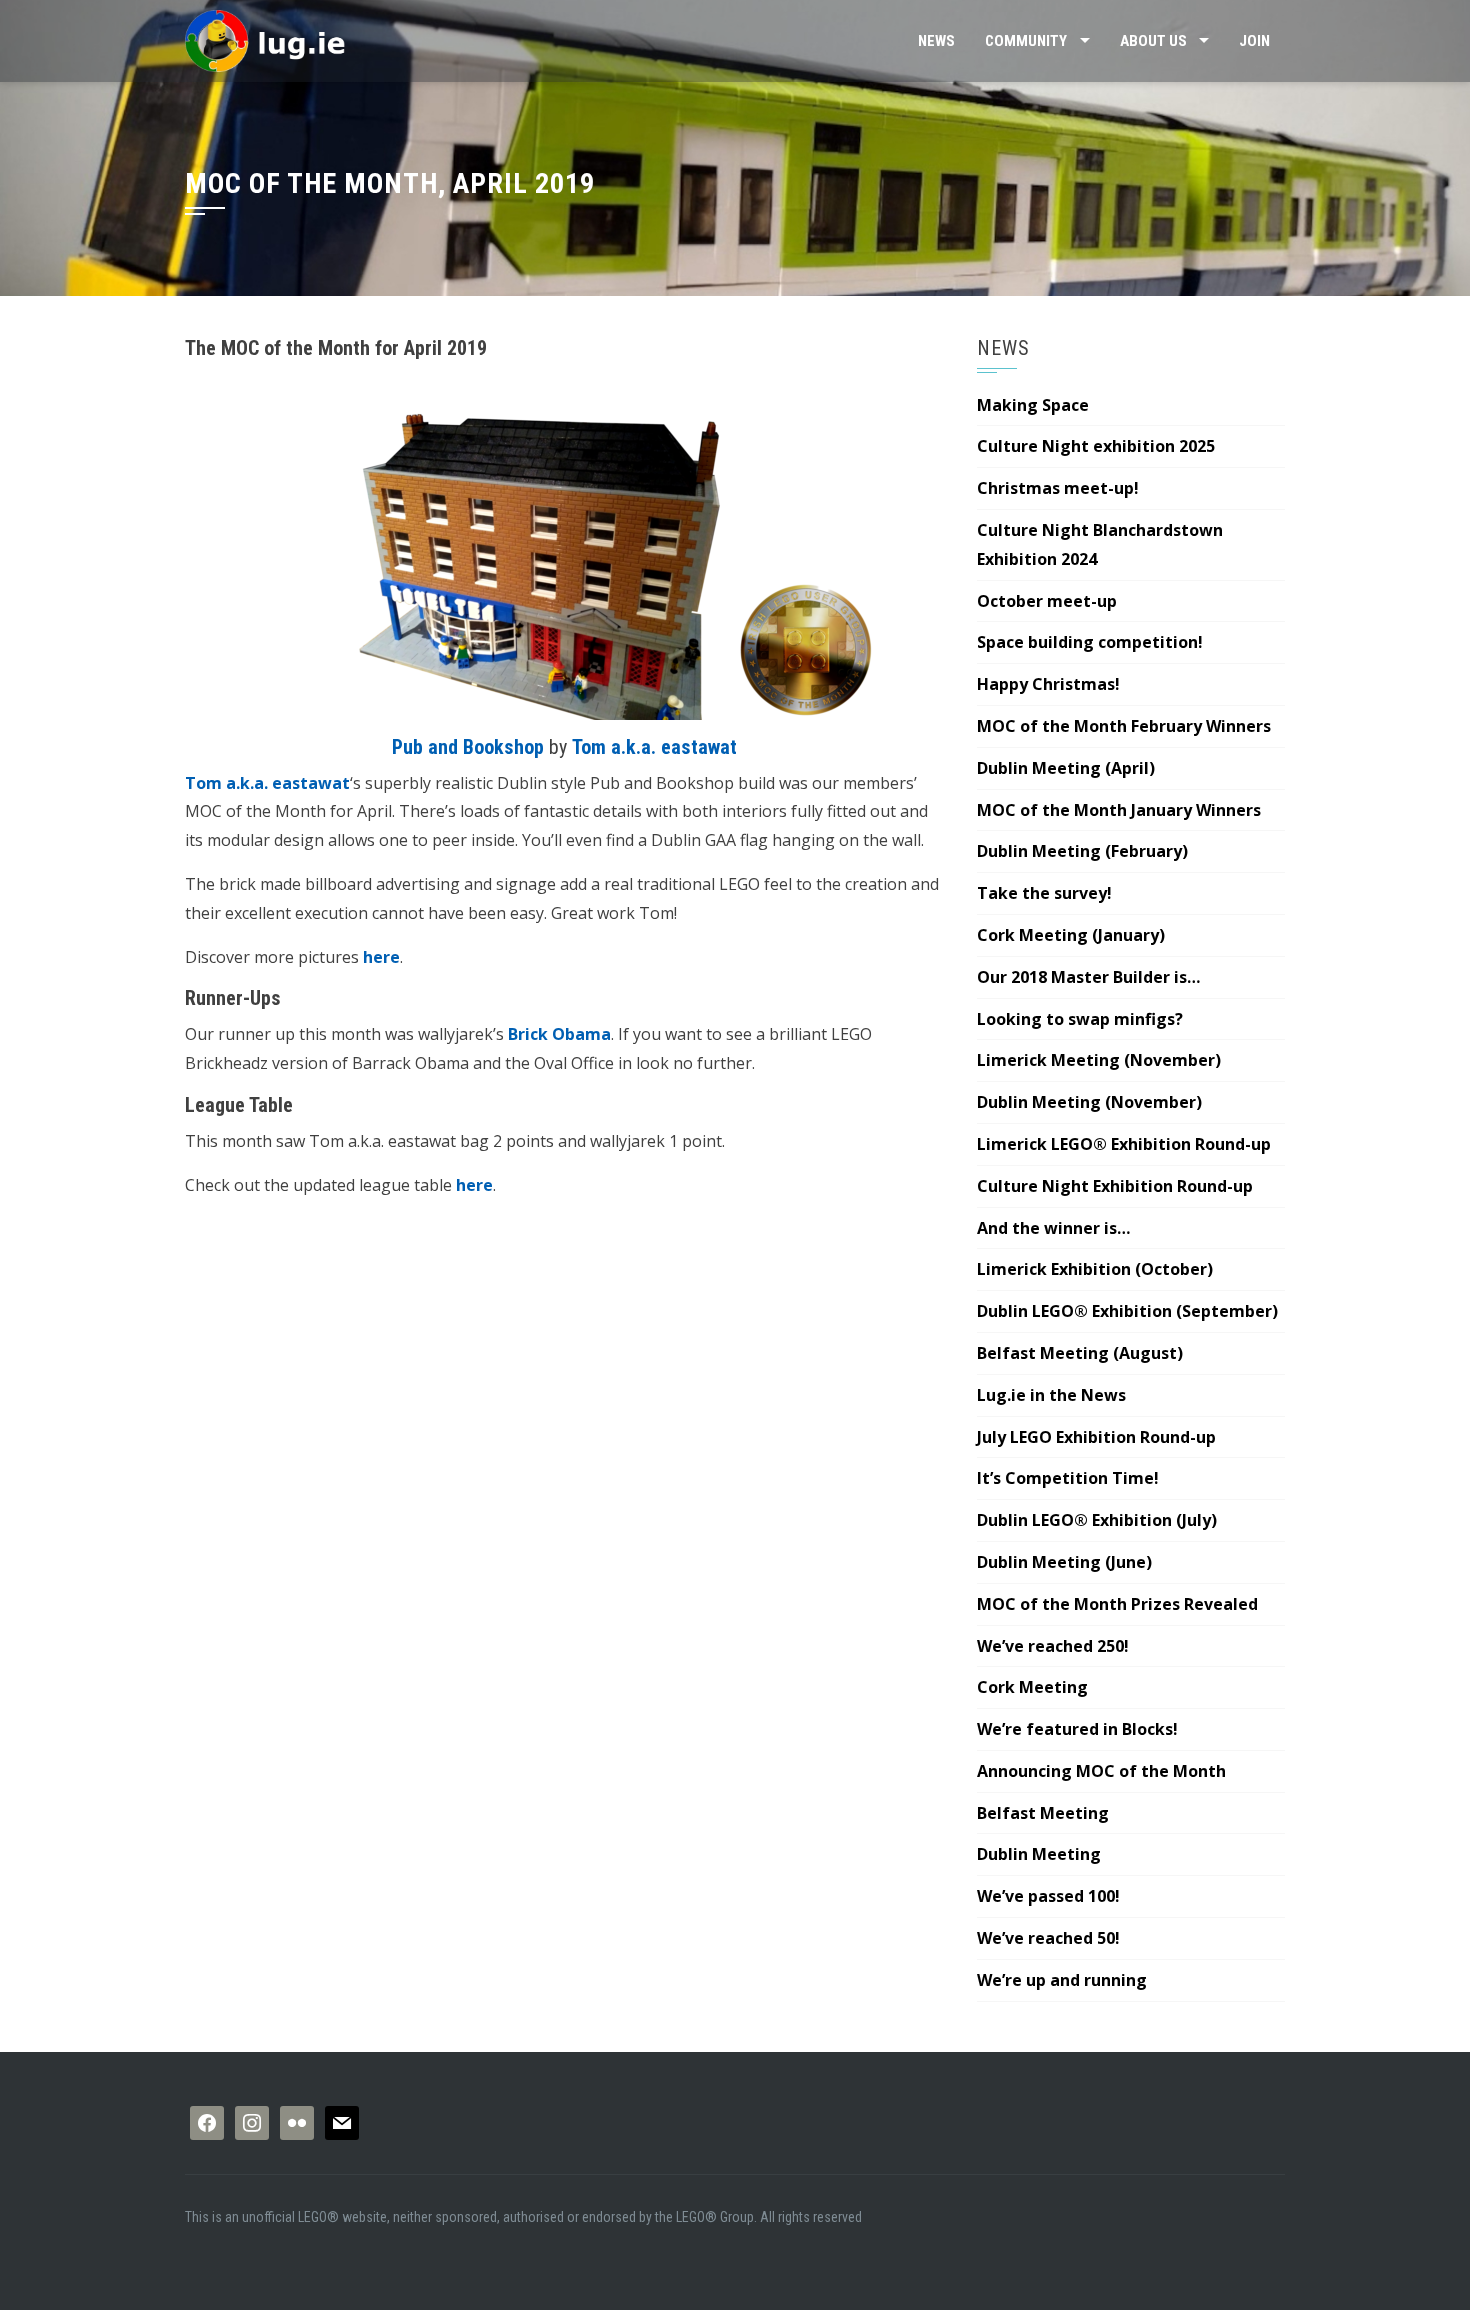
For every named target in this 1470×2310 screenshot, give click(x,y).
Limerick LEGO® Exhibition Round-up (1124, 1144)
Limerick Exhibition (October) (1095, 1269)
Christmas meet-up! (1058, 488)
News (936, 41)
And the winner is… (1053, 1228)
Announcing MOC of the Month (1101, 1771)
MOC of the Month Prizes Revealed (1117, 1604)
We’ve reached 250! (1053, 1646)
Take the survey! (1044, 893)
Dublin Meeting (1039, 1854)
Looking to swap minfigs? (1080, 1019)
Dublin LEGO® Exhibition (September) (1127, 1311)
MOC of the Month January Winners (1119, 810)
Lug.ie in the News (1051, 1395)
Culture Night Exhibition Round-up (1115, 1186)
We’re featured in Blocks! (1077, 1729)
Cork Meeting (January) (1071, 935)
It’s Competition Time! (1068, 1478)
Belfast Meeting (1043, 1813)
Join (1254, 41)
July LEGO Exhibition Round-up (1096, 1437)
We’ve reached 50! (1048, 1938)
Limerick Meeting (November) (1099, 1060)
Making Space (1033, 405)
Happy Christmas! (1048, 684)
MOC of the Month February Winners (1124, 726)
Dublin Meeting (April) (1066, 768)
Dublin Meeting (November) (1089, 1102)
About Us (1153, 41)
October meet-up (1047, 601)
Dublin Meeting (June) (1064, 1562)
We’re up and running (1062, 1980)
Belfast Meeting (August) (1080, 1353)
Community (1026, 41)
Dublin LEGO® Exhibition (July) (1097, 1520)
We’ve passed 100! (1048, 1896)
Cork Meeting (1032, 1687)
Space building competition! (1090, 642)
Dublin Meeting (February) (1082, 851)
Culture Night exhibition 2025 (1096, 446)
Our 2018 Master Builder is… (1088, 977)
